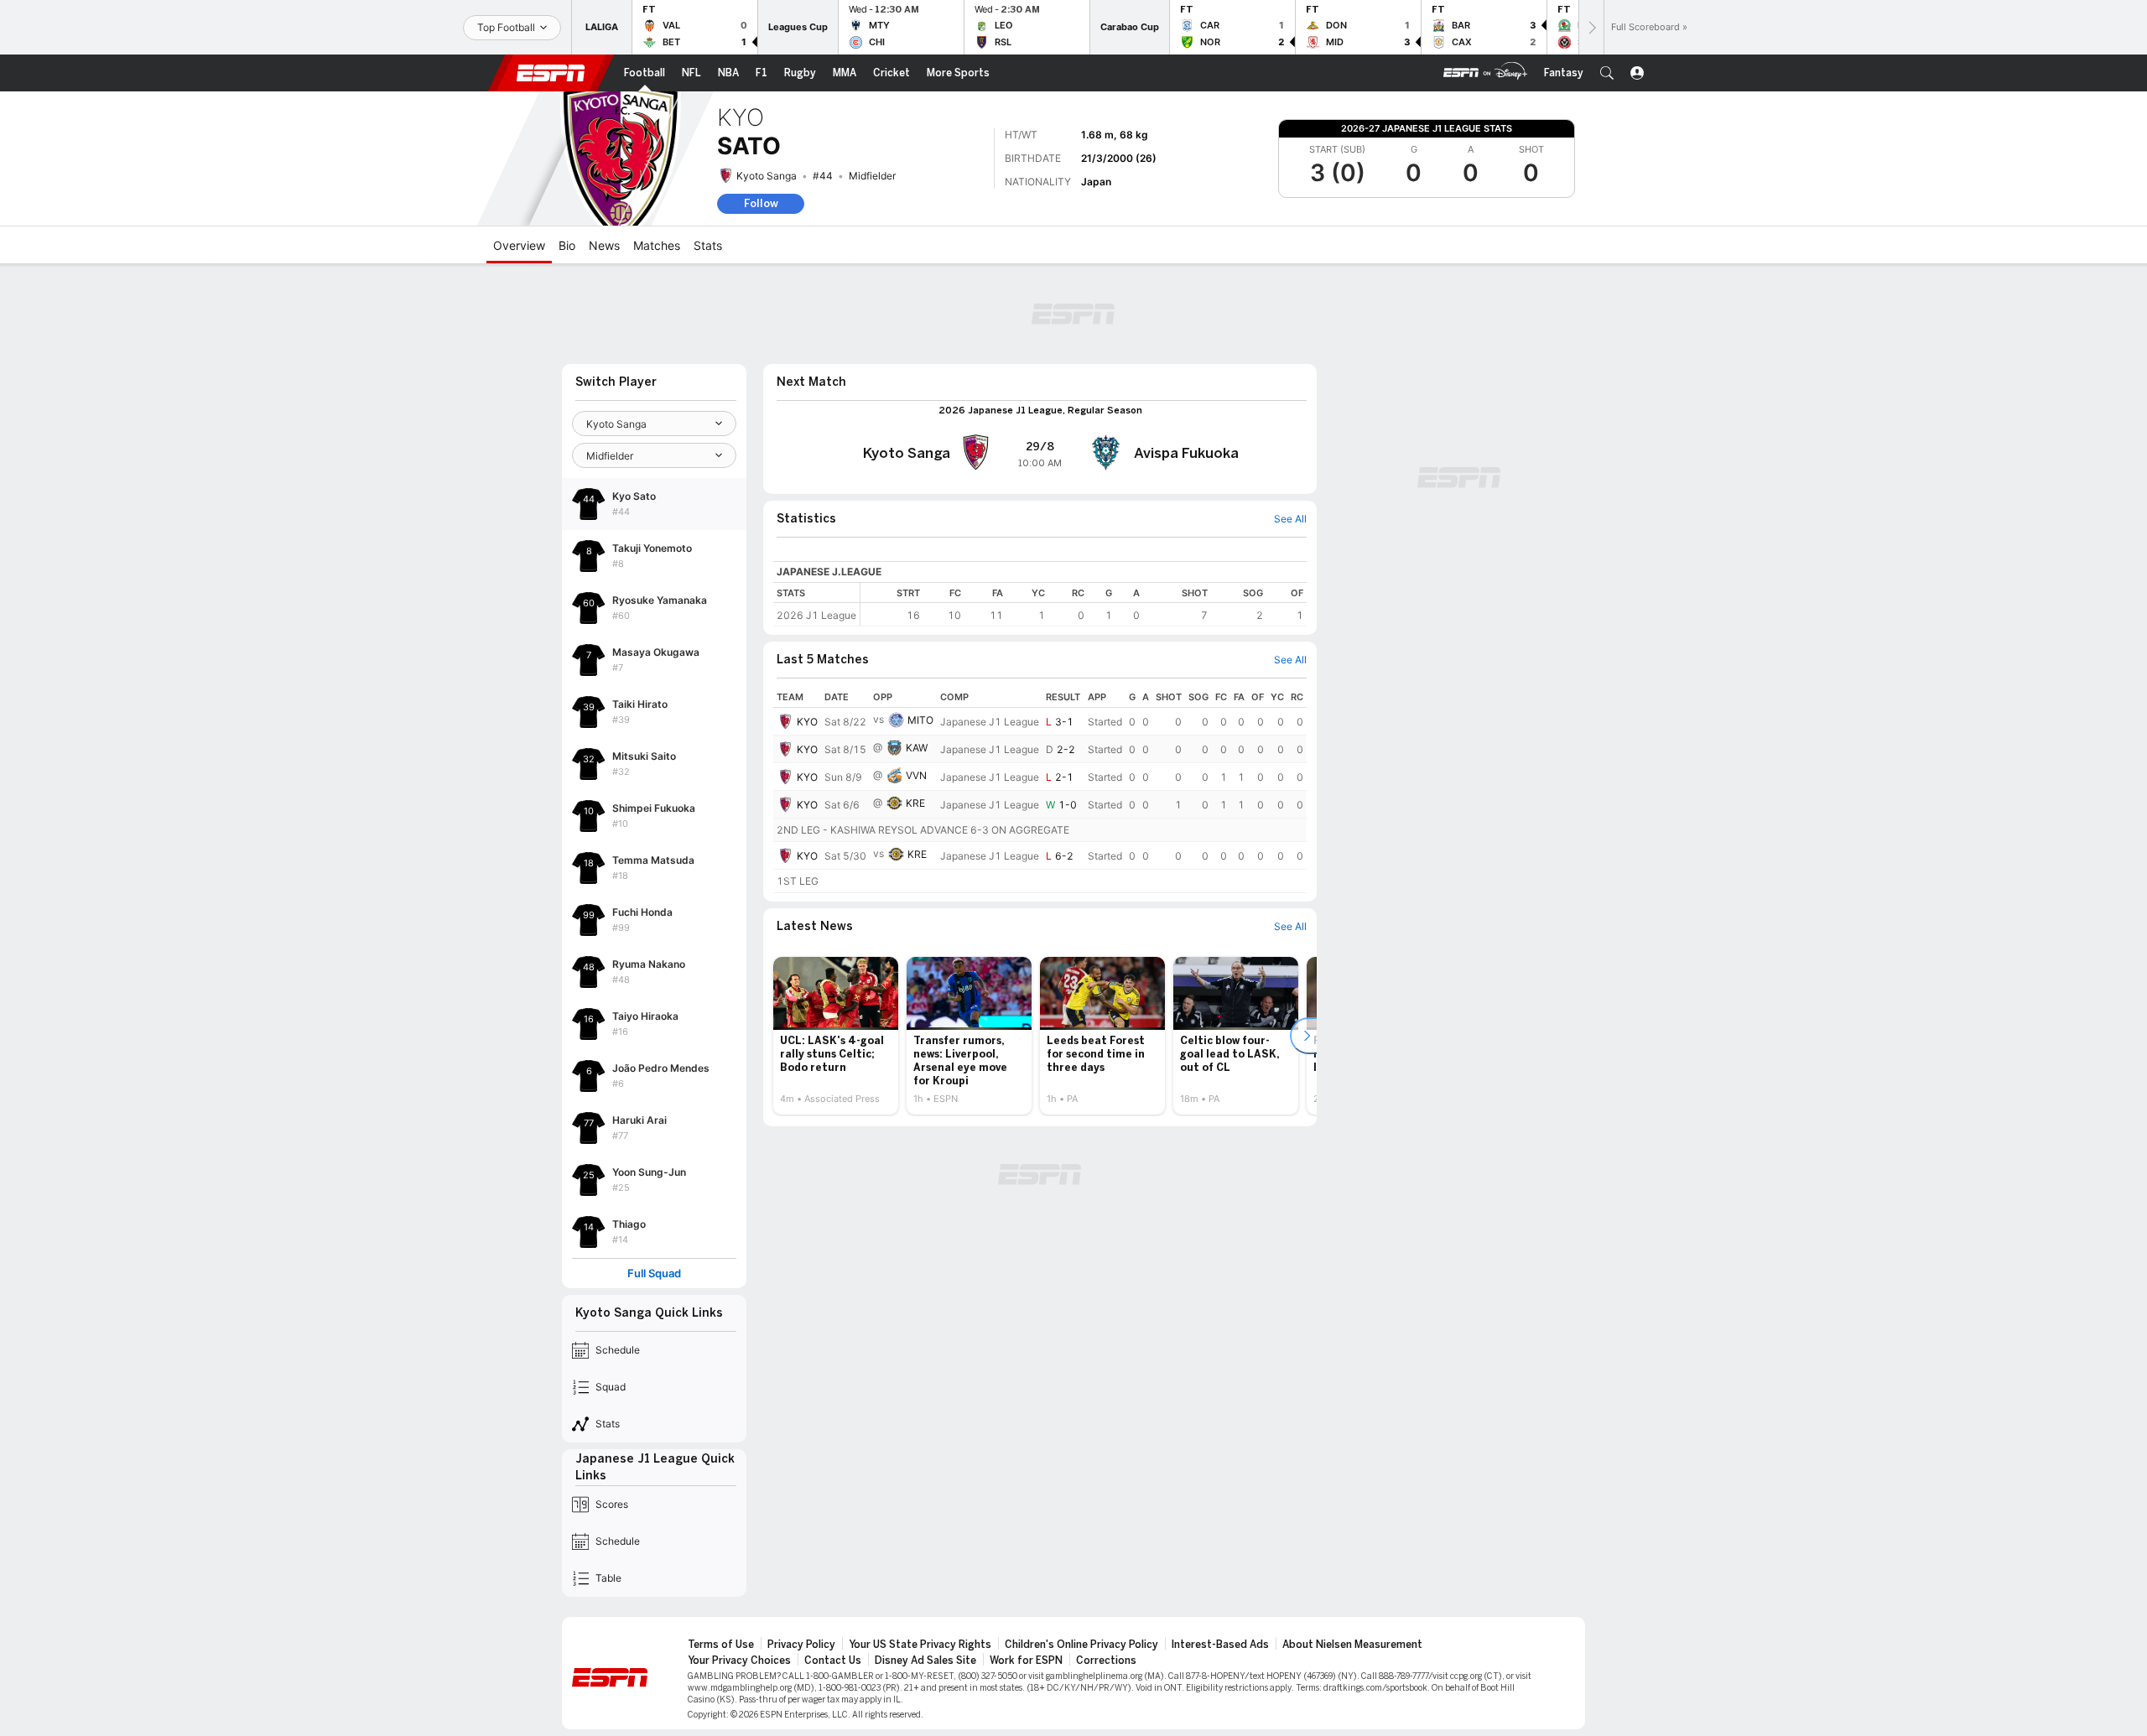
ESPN (551, 73)
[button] (1607, 73)
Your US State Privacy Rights (920, 1645)
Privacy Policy (801, 1645)
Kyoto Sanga (767, 176)
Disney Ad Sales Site (925, 1661)
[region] (1084, 604)
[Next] (1591, 27)
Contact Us (833, 1661)
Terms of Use (721, 1645)
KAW (917, 748)
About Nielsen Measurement (1352, 1645)
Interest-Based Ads (1220, 1645)
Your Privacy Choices (739, 1661)
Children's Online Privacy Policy (1081, 1645)
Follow (761, 203)
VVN (916, 775)
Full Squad (654, 1273)
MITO (920, 720)
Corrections (1106, 1661)
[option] (836, 1036)
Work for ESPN (1026, 1661)
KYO (807, 722)
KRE (915, 803)
